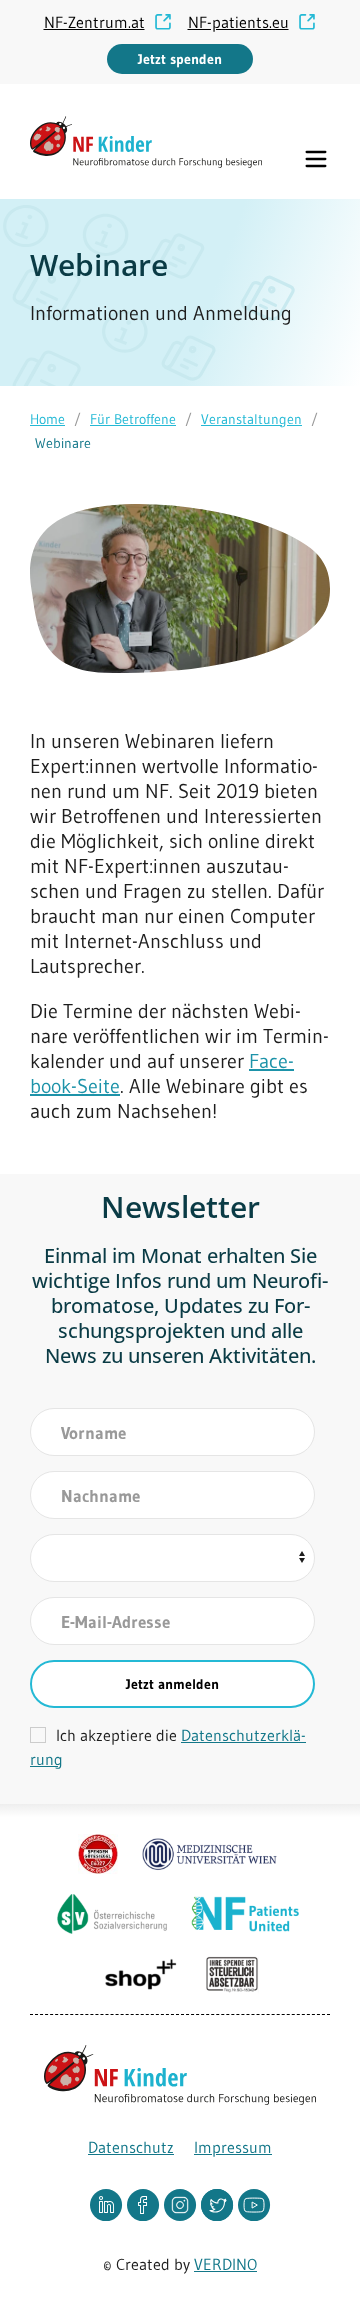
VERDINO (225, 2264)
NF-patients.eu (238, 22)
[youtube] (254, 2204)
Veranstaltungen (251, 419)
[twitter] (219, 2204)
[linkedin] (108, 2204)
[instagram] (182, 2204)
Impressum (233, 2147)
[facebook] (145, 2204)
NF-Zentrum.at (94, 22)
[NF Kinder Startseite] (146, 142)
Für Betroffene (133, 419)
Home (47, 419)
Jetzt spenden (180, 59)
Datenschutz (131, 2147)
